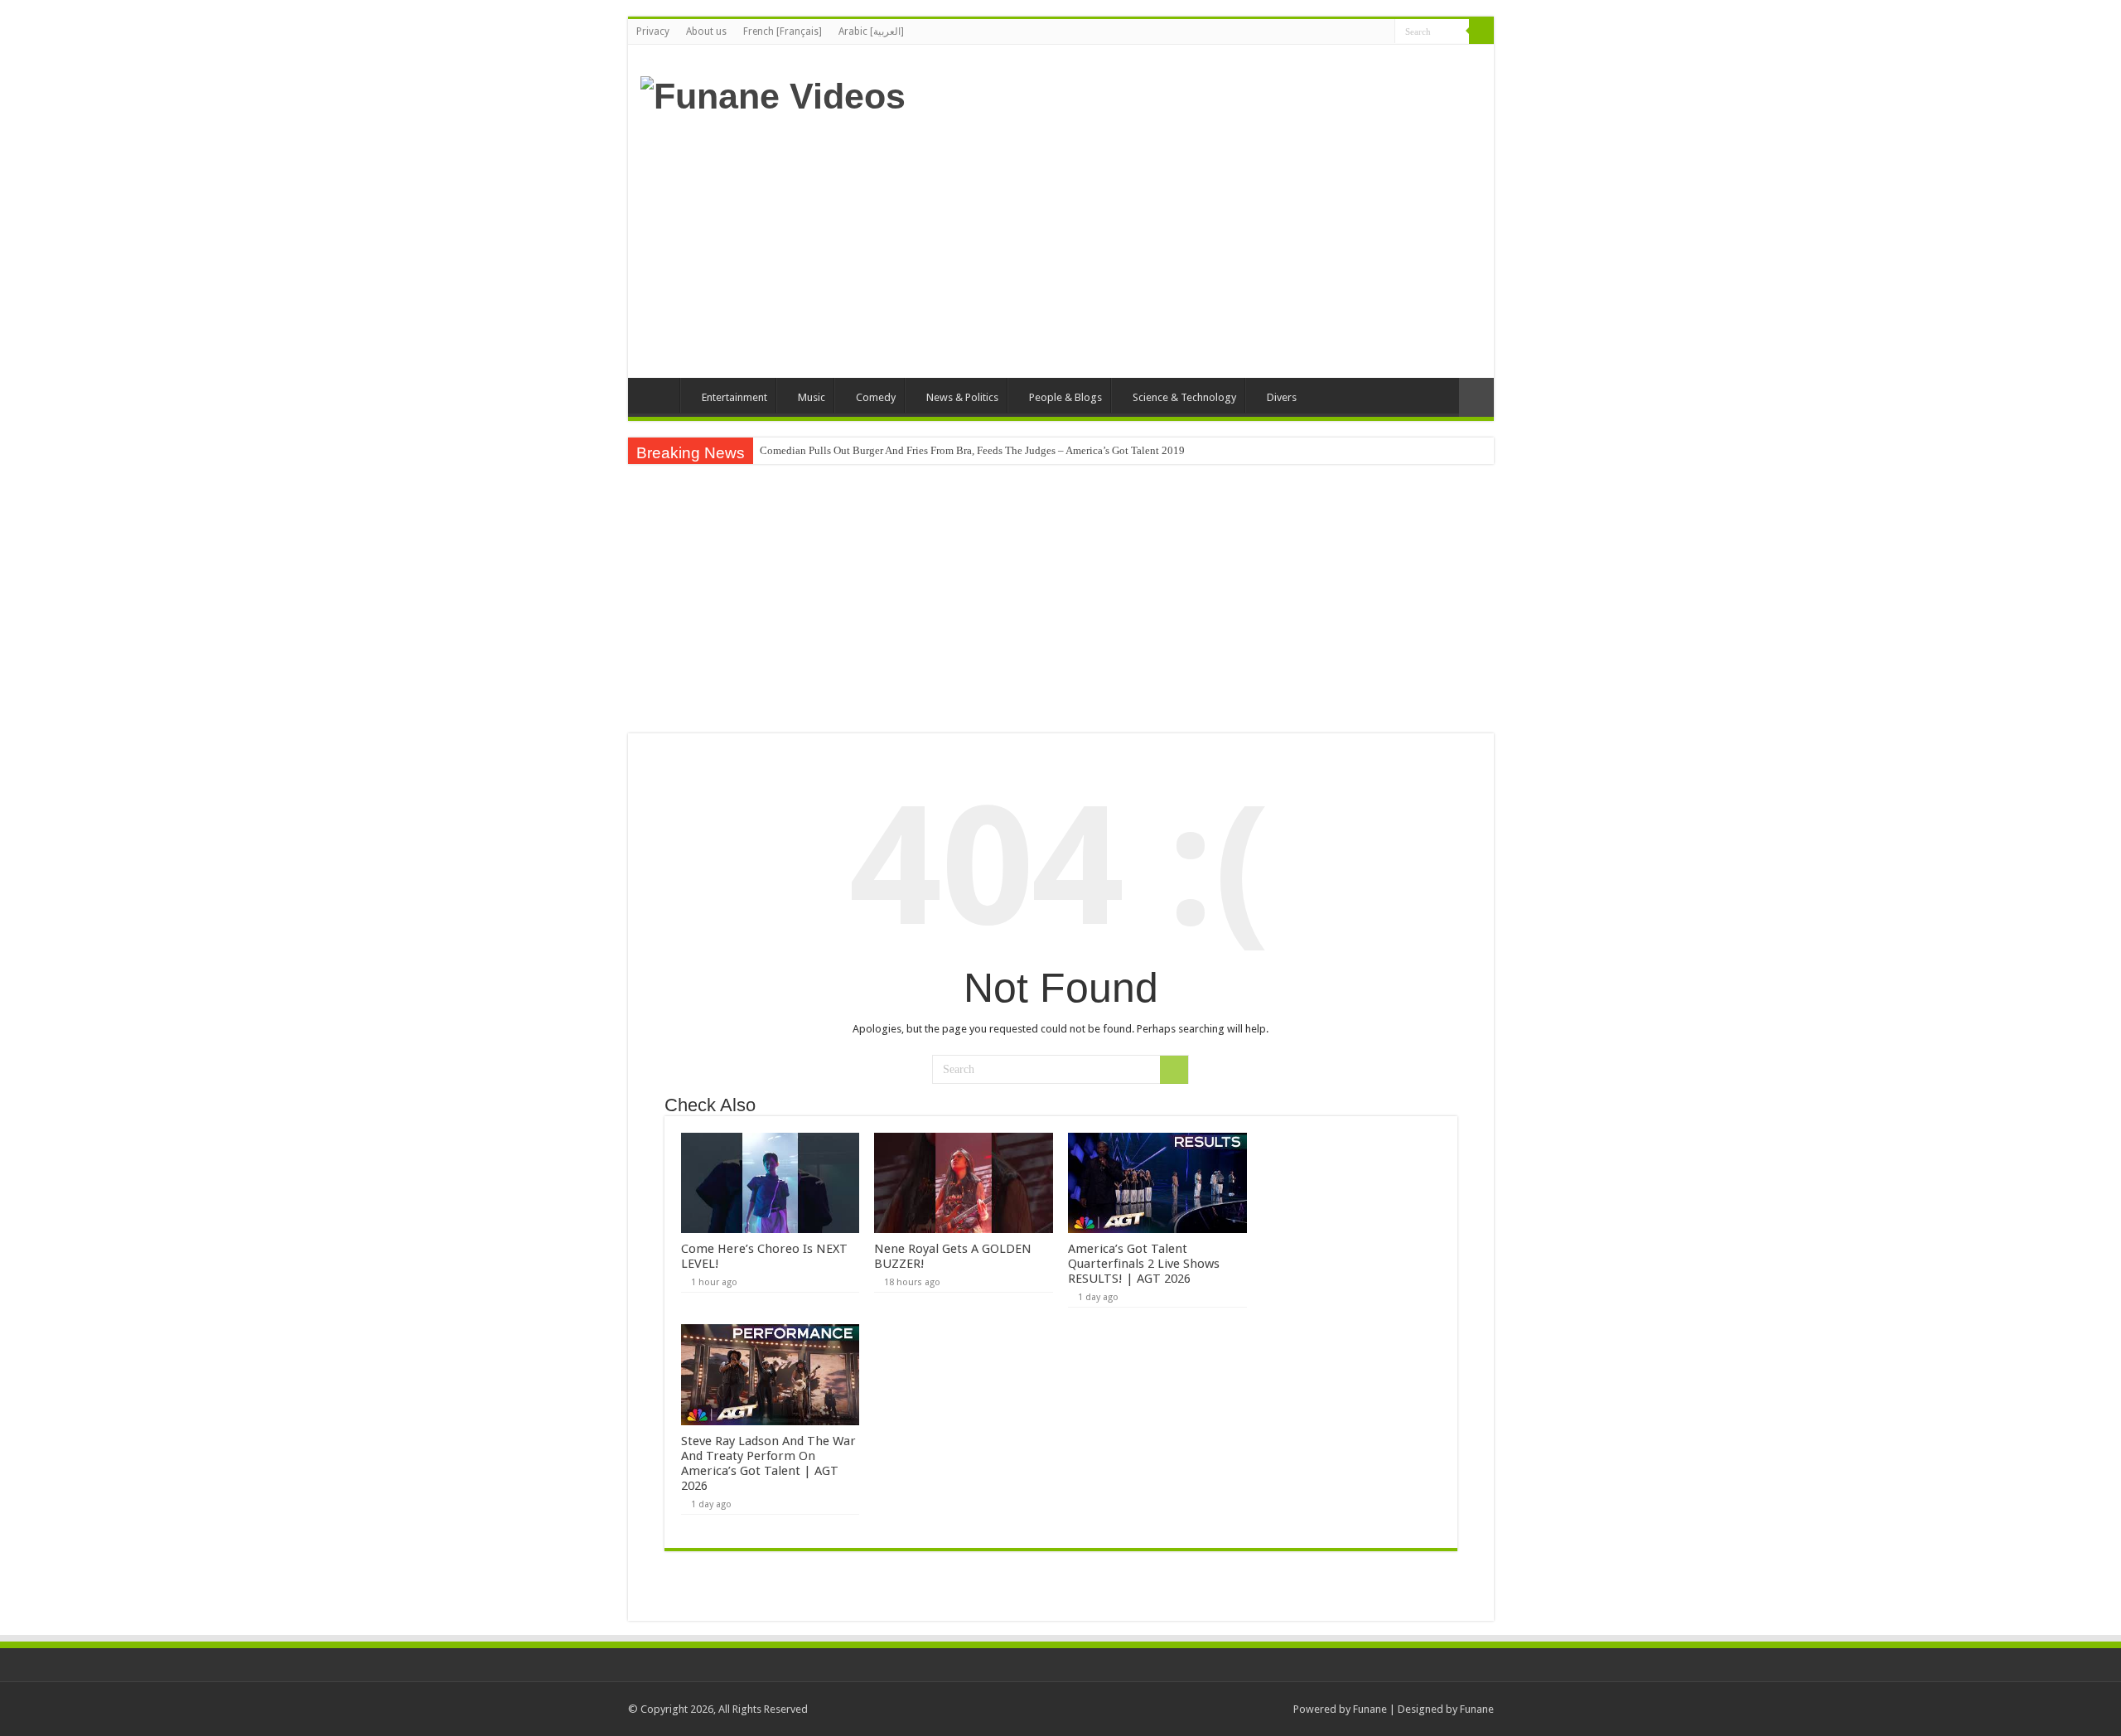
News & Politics (962, 397)
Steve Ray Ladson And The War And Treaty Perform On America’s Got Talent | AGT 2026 (768, 1463)
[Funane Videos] (773, 94)
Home (658, 395)
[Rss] (1382, 32)
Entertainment (734, 397)
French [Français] (783, 31)
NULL (770, 1183)
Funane (1370, 1709)
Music (812, 397)
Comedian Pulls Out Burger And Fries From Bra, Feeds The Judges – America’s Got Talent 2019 (972, 450)
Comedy (876, 397)
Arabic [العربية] (871, 31)
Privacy (653, 31)
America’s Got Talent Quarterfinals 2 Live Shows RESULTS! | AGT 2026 (1144, 1264)
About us (706, 31)
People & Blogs (1065, 397)
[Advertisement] (1180, 245)
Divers (1282, 397)
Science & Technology (1184, 397)
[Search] (1481, 31)
